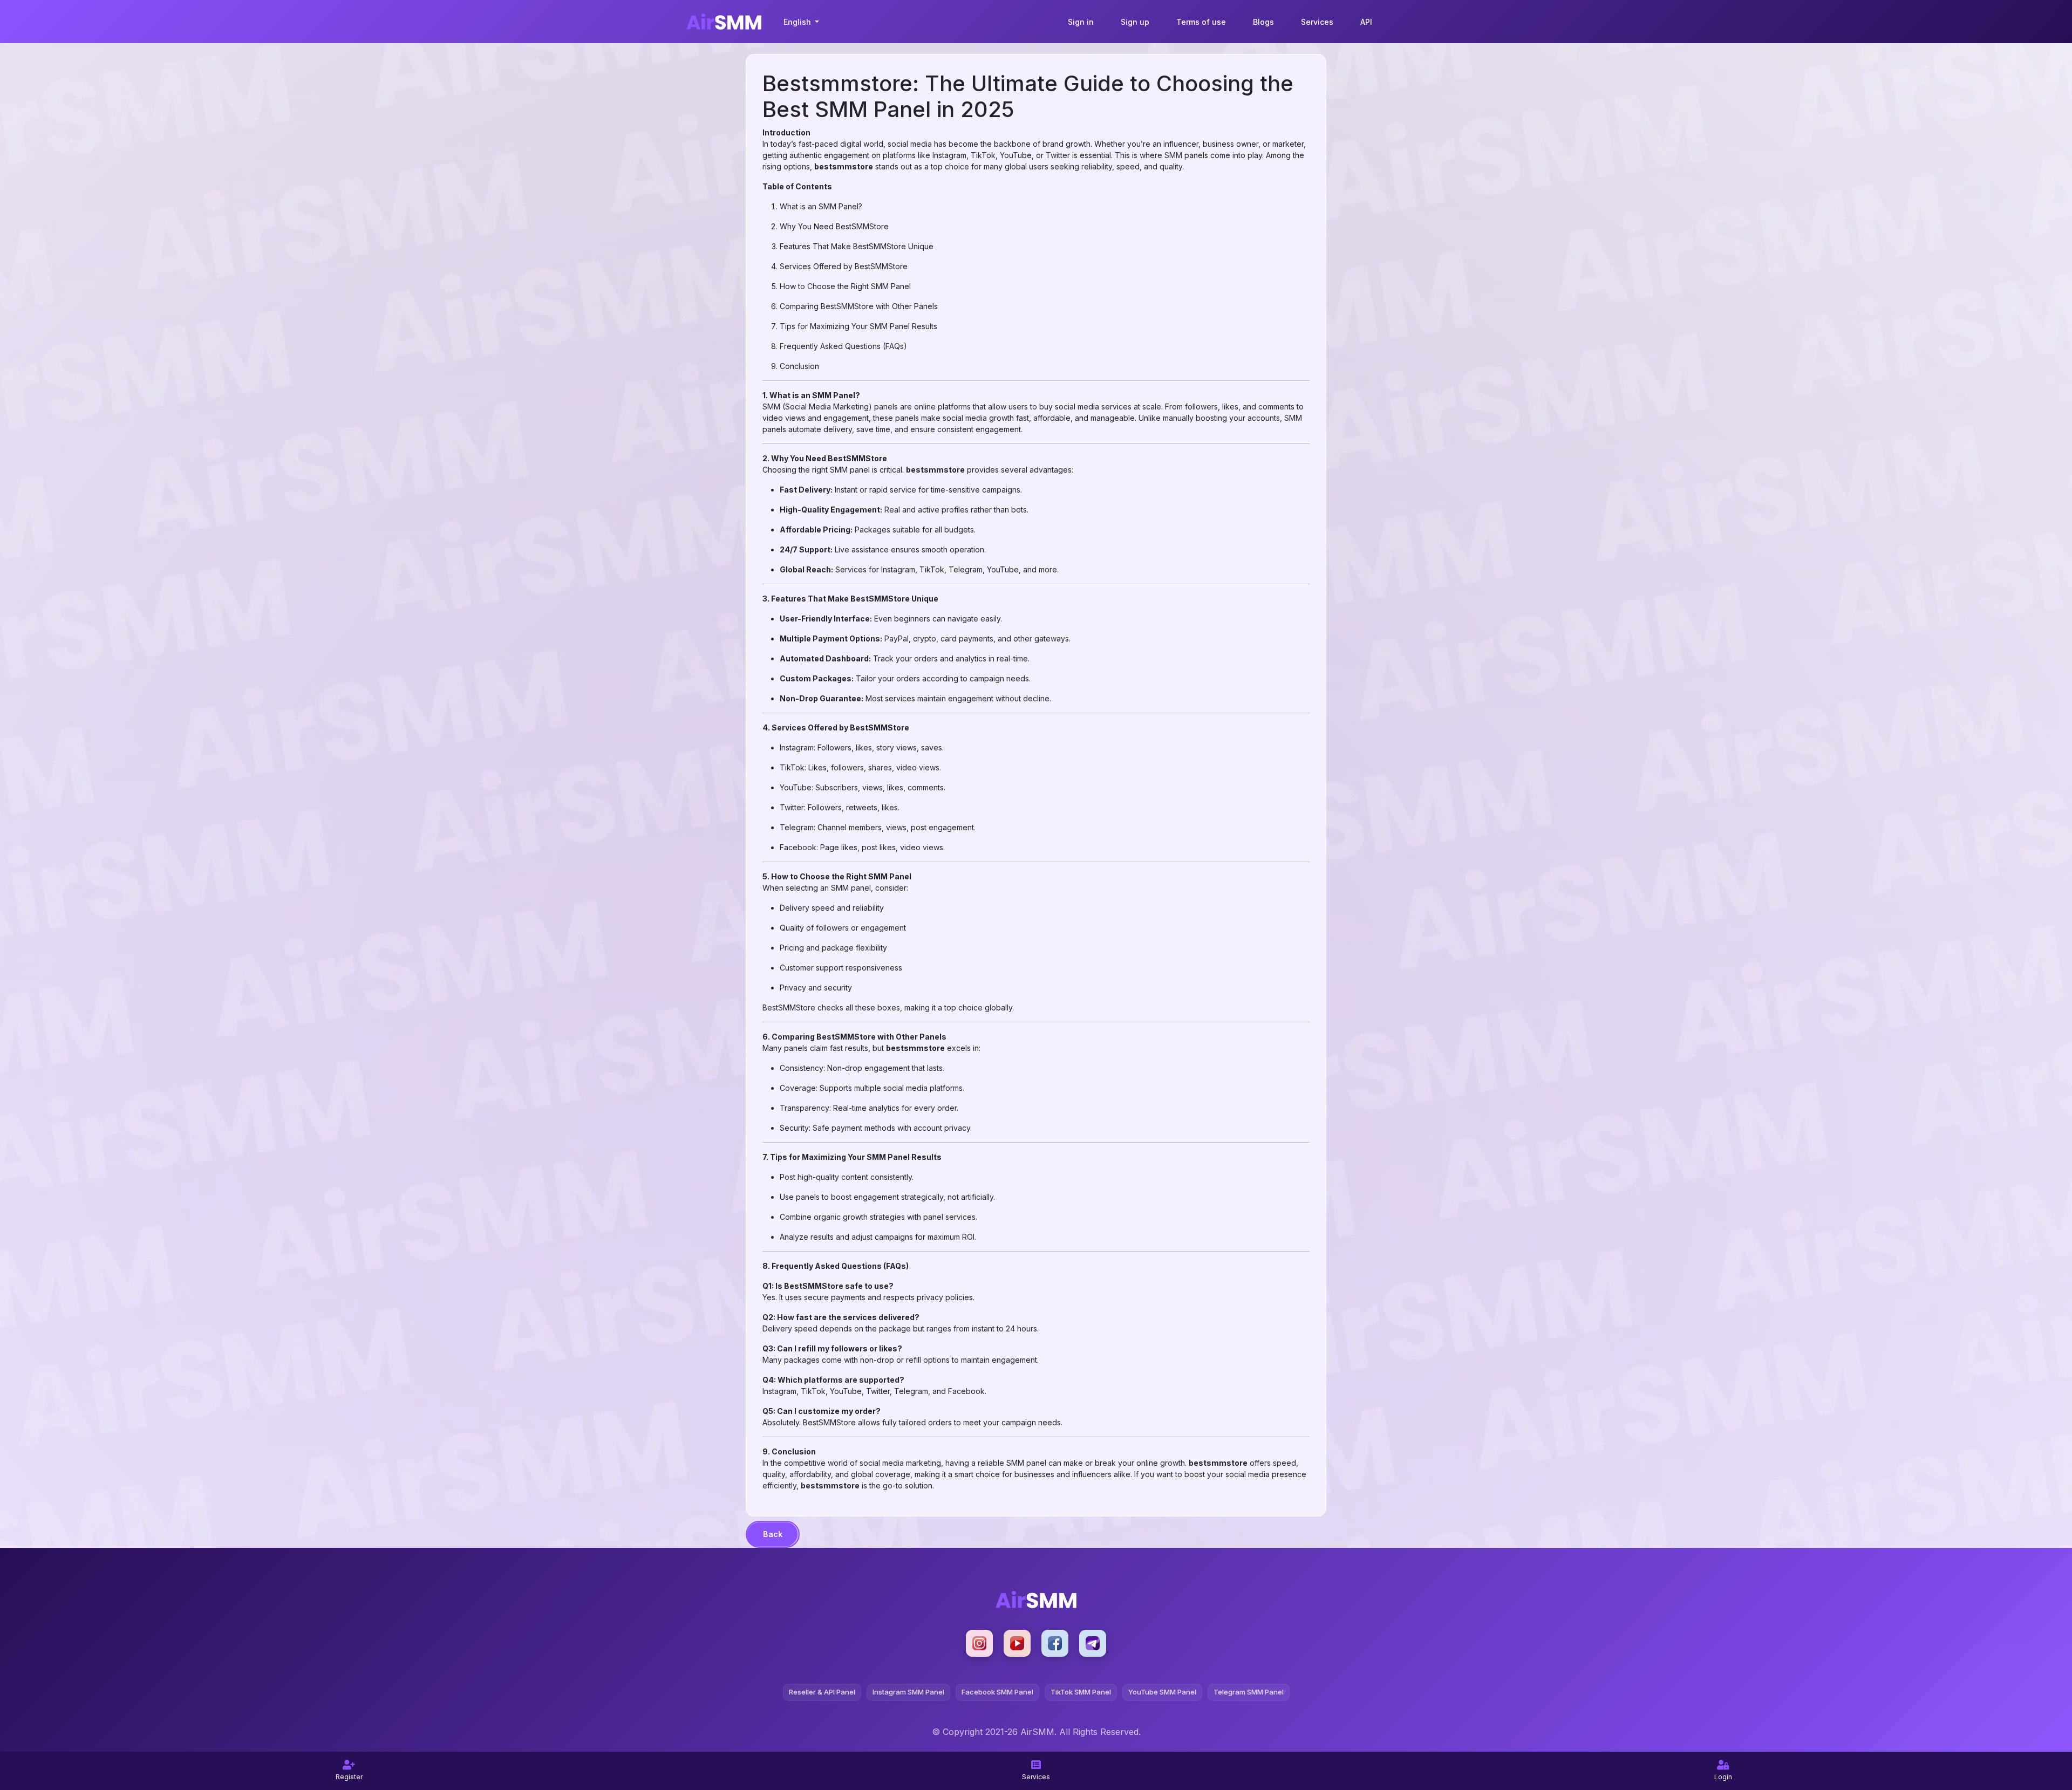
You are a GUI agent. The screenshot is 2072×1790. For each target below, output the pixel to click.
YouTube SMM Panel (1162, 1692)
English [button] (798, 22)
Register (349, 1777)
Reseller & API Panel (822, 1692)
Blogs (1263, 22)
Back (773, 1534)
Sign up (1135, 22)
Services (1317, 22)
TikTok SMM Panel (1081, 1692)
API (1366, 22)
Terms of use (1201, 22)
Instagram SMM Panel (908, 1692)
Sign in (1081, 22)
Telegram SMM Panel (1249, 1692)
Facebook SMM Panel (997, 1692)
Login (1723, 1777)
